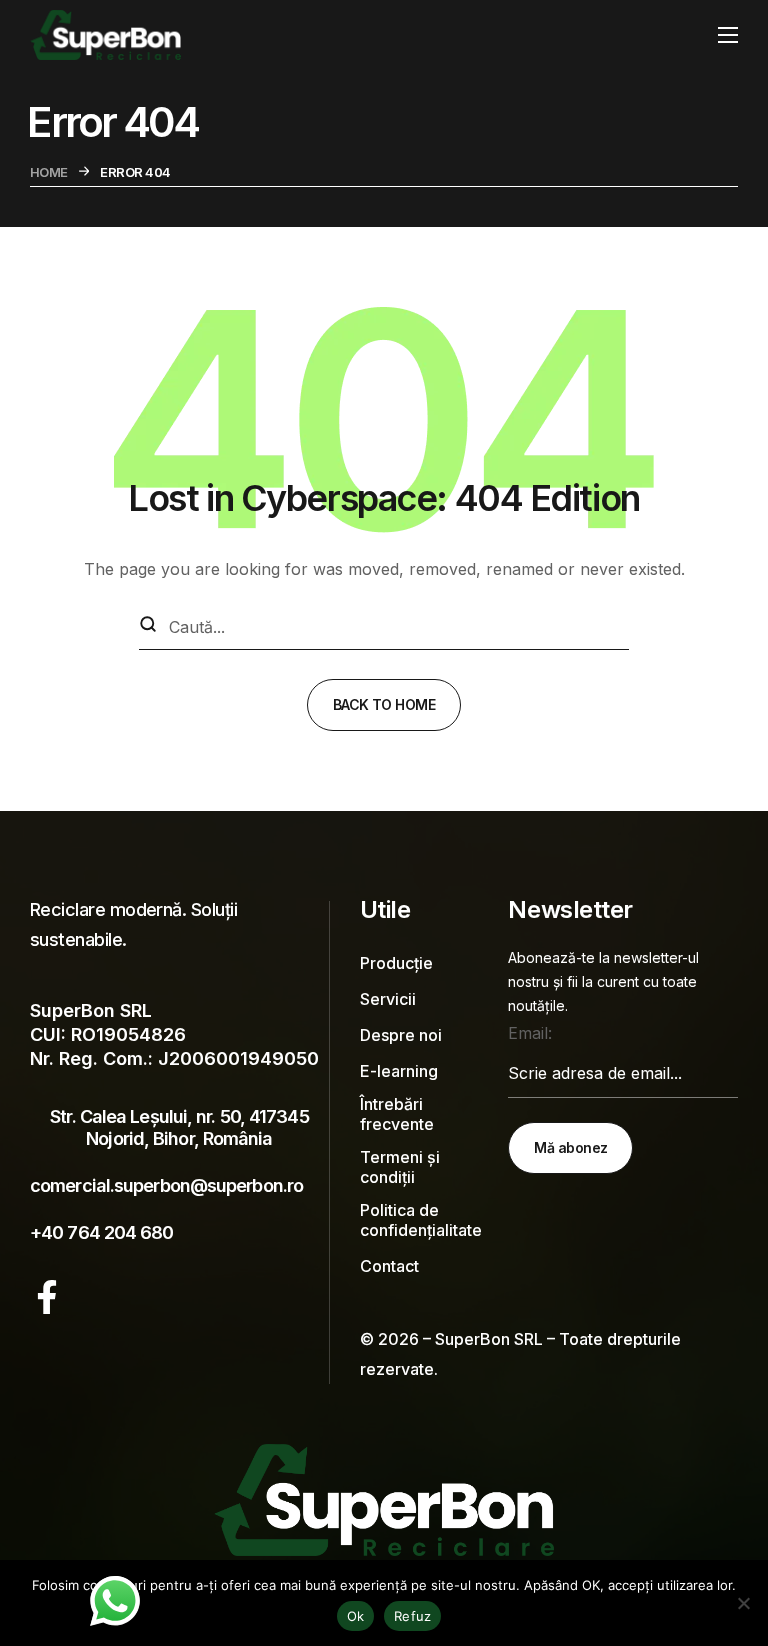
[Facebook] (47, 1297)
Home (49, 172)
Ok (356, 1616)
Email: (530, 1033)
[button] (179, 1135)
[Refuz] (743, 1603)
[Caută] (148, 626)
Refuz (412, 1616)
